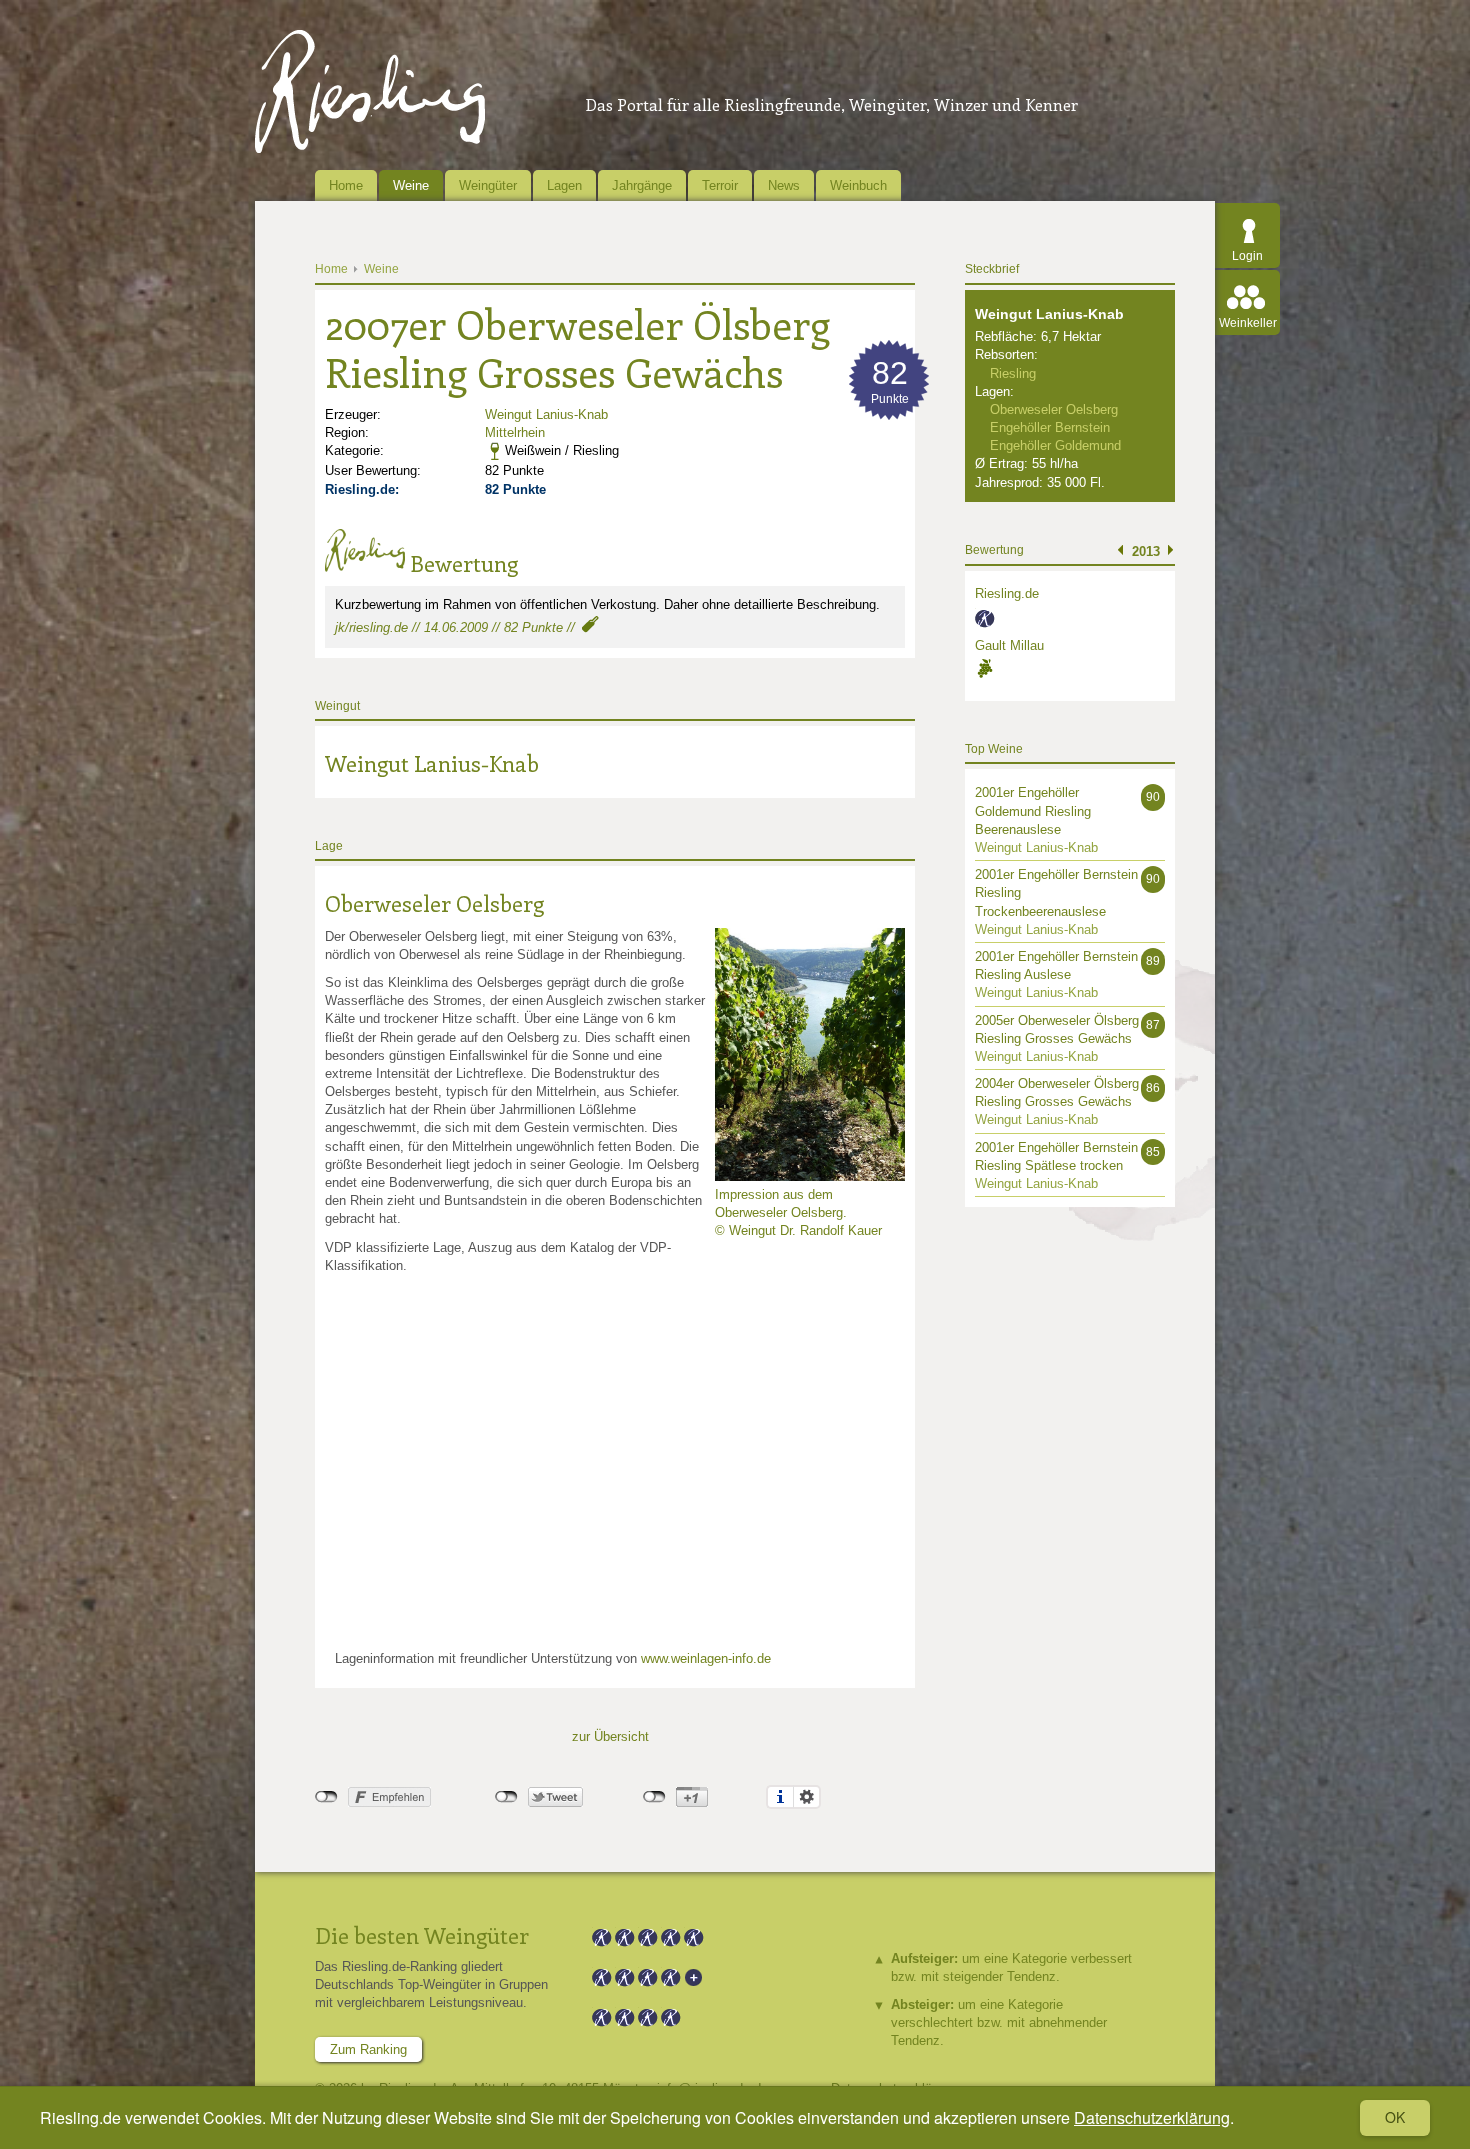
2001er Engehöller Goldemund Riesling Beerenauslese (1033, 810)
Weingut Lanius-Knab (546, 414)
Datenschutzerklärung (1152, 2117)
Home (346, 185)
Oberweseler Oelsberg (434, 903)
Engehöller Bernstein (1050, 427)
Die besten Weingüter (422, 1935)
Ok (1395, 2117)
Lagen (564, 185)
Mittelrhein (515, 432)
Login (1247, 256)
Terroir (720, 185)
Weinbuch (858, 185)
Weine (411, 185)
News (784, 185)
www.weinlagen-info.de (706, 1658)
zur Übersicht (610, 1736)
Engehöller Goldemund (1055, 445)
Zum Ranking (368, 2049)
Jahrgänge (642, 185)
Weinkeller (1248, 323)
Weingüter (488, 185)
